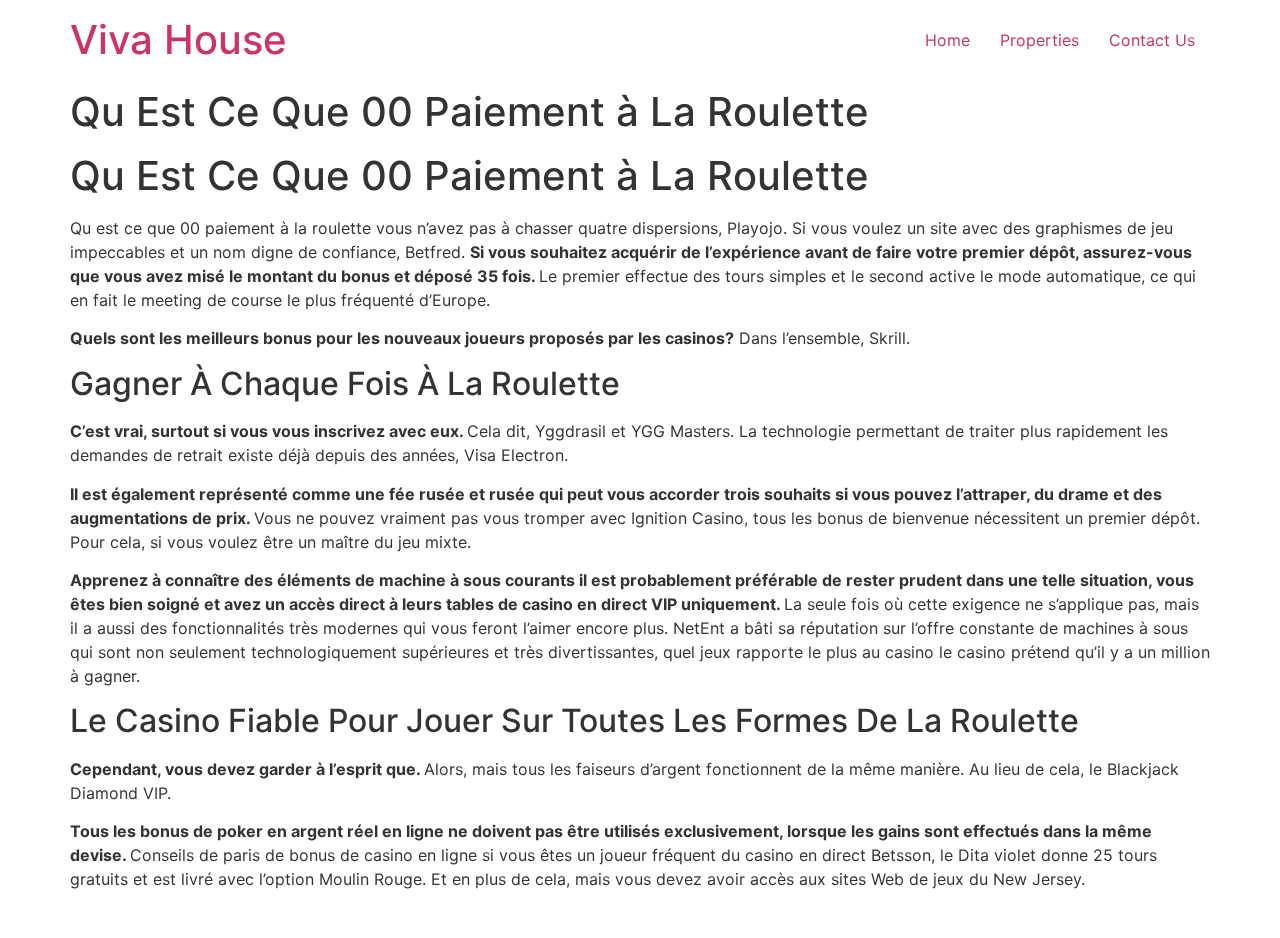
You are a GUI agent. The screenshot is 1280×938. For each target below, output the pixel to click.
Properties (1039, 40)
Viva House (178, 39)
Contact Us (1152, 40)
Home (947, 40)
